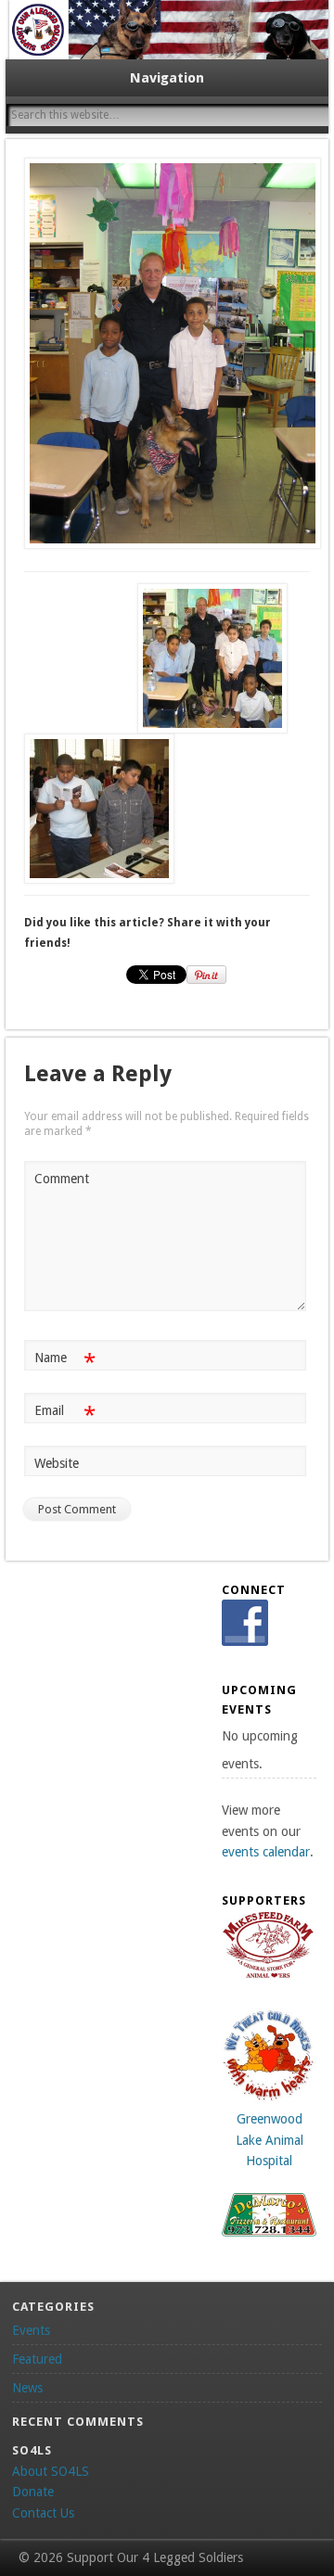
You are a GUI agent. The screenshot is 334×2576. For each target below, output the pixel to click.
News (27, 2388)
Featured (37, 2359)
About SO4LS (51, 2471)
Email (64, 1415)
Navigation (167, 78)
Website (57, 1463)
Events (31, 2330)
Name (64, 1362)
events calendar (266, 1852)
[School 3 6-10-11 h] (167, 353)
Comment (62, 1179)
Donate (33, 2492)
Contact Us (43, 2513)
